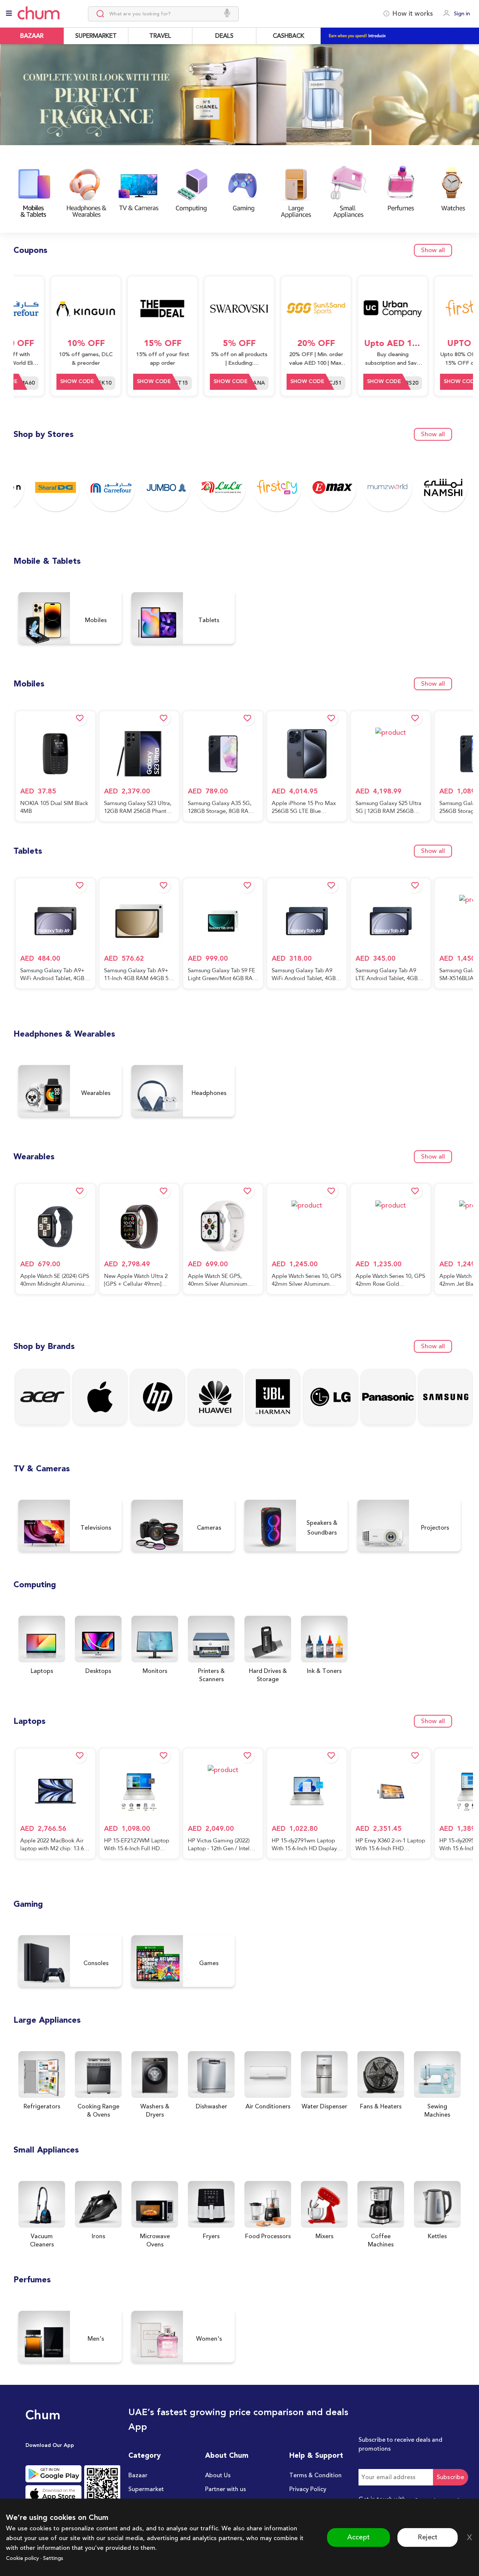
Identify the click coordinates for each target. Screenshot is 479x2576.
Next (471, 104)
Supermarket (146, 2489)
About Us (218, 2475)
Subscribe (451, 2477)
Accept (359, 2537)
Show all (433, 250)
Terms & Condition (315, 2475)
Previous (8, 99)
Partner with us (225, 2489)
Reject (428, 2537)
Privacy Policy (308, 2489)
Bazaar (138, 2475)
